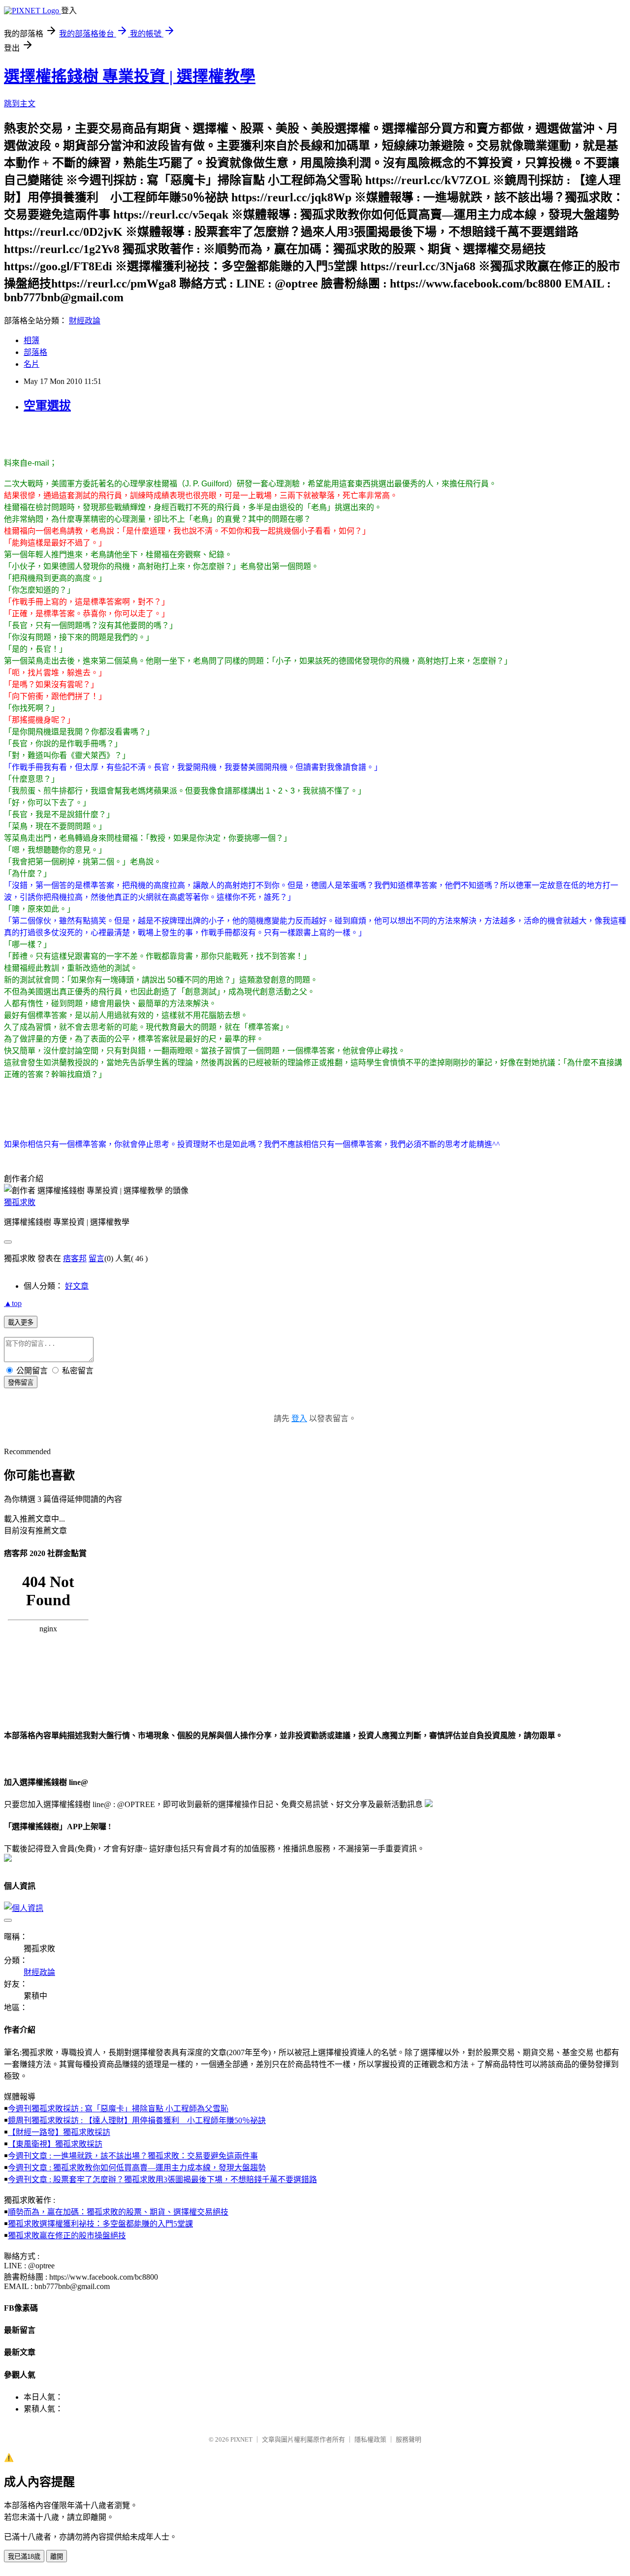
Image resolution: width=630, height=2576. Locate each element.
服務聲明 (409, 2439)
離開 (57, 2557)
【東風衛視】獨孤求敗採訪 (55, 2144)
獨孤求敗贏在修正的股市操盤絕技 (67, 2236)
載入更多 (21, 1322)
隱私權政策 (370, 2439)
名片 (31, 364)
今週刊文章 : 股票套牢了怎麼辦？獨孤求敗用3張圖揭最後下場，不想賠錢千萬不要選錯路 (162, 2179)
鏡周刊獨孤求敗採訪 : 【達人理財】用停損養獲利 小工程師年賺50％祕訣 (137, 2120)
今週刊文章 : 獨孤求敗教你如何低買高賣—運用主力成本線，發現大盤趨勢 (137, 2168)
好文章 (77, 1286)
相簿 (31, 340)
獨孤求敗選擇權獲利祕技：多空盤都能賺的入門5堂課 (100, 2224)
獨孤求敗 (20, 1202)
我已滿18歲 (24, 2557)
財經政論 (85, 321)
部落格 (35, 352)
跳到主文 (20, 104)
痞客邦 (75, 1258)
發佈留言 (21, 1383)
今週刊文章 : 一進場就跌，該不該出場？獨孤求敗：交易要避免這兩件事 (133, 2156)
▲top (13, 1303)
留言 (96, 1258)
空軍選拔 (47, 406)
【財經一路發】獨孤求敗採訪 (59, 2132)
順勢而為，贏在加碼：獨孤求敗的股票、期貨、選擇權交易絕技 (118, 2212)
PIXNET (241, 2439)
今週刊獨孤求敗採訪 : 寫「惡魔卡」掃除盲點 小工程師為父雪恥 (118, 2109)
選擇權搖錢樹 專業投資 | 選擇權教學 (130, 76)
